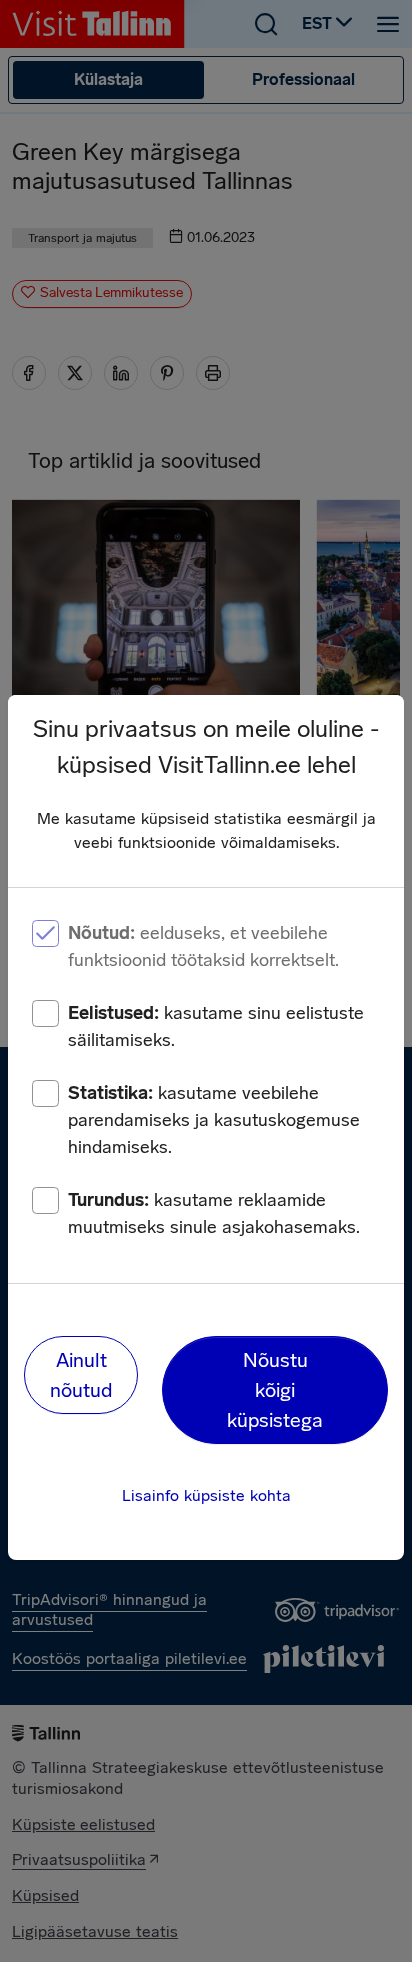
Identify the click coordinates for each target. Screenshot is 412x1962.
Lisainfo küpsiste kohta (206, 1495)
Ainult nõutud (81, 1375)
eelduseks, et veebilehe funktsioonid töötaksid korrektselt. (203, 946)
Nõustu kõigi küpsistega (275, 1390)
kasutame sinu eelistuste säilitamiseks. (216, 1026)
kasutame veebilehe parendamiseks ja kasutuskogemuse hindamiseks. (214, 1120)
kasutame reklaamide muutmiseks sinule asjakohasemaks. (214, 1213)
